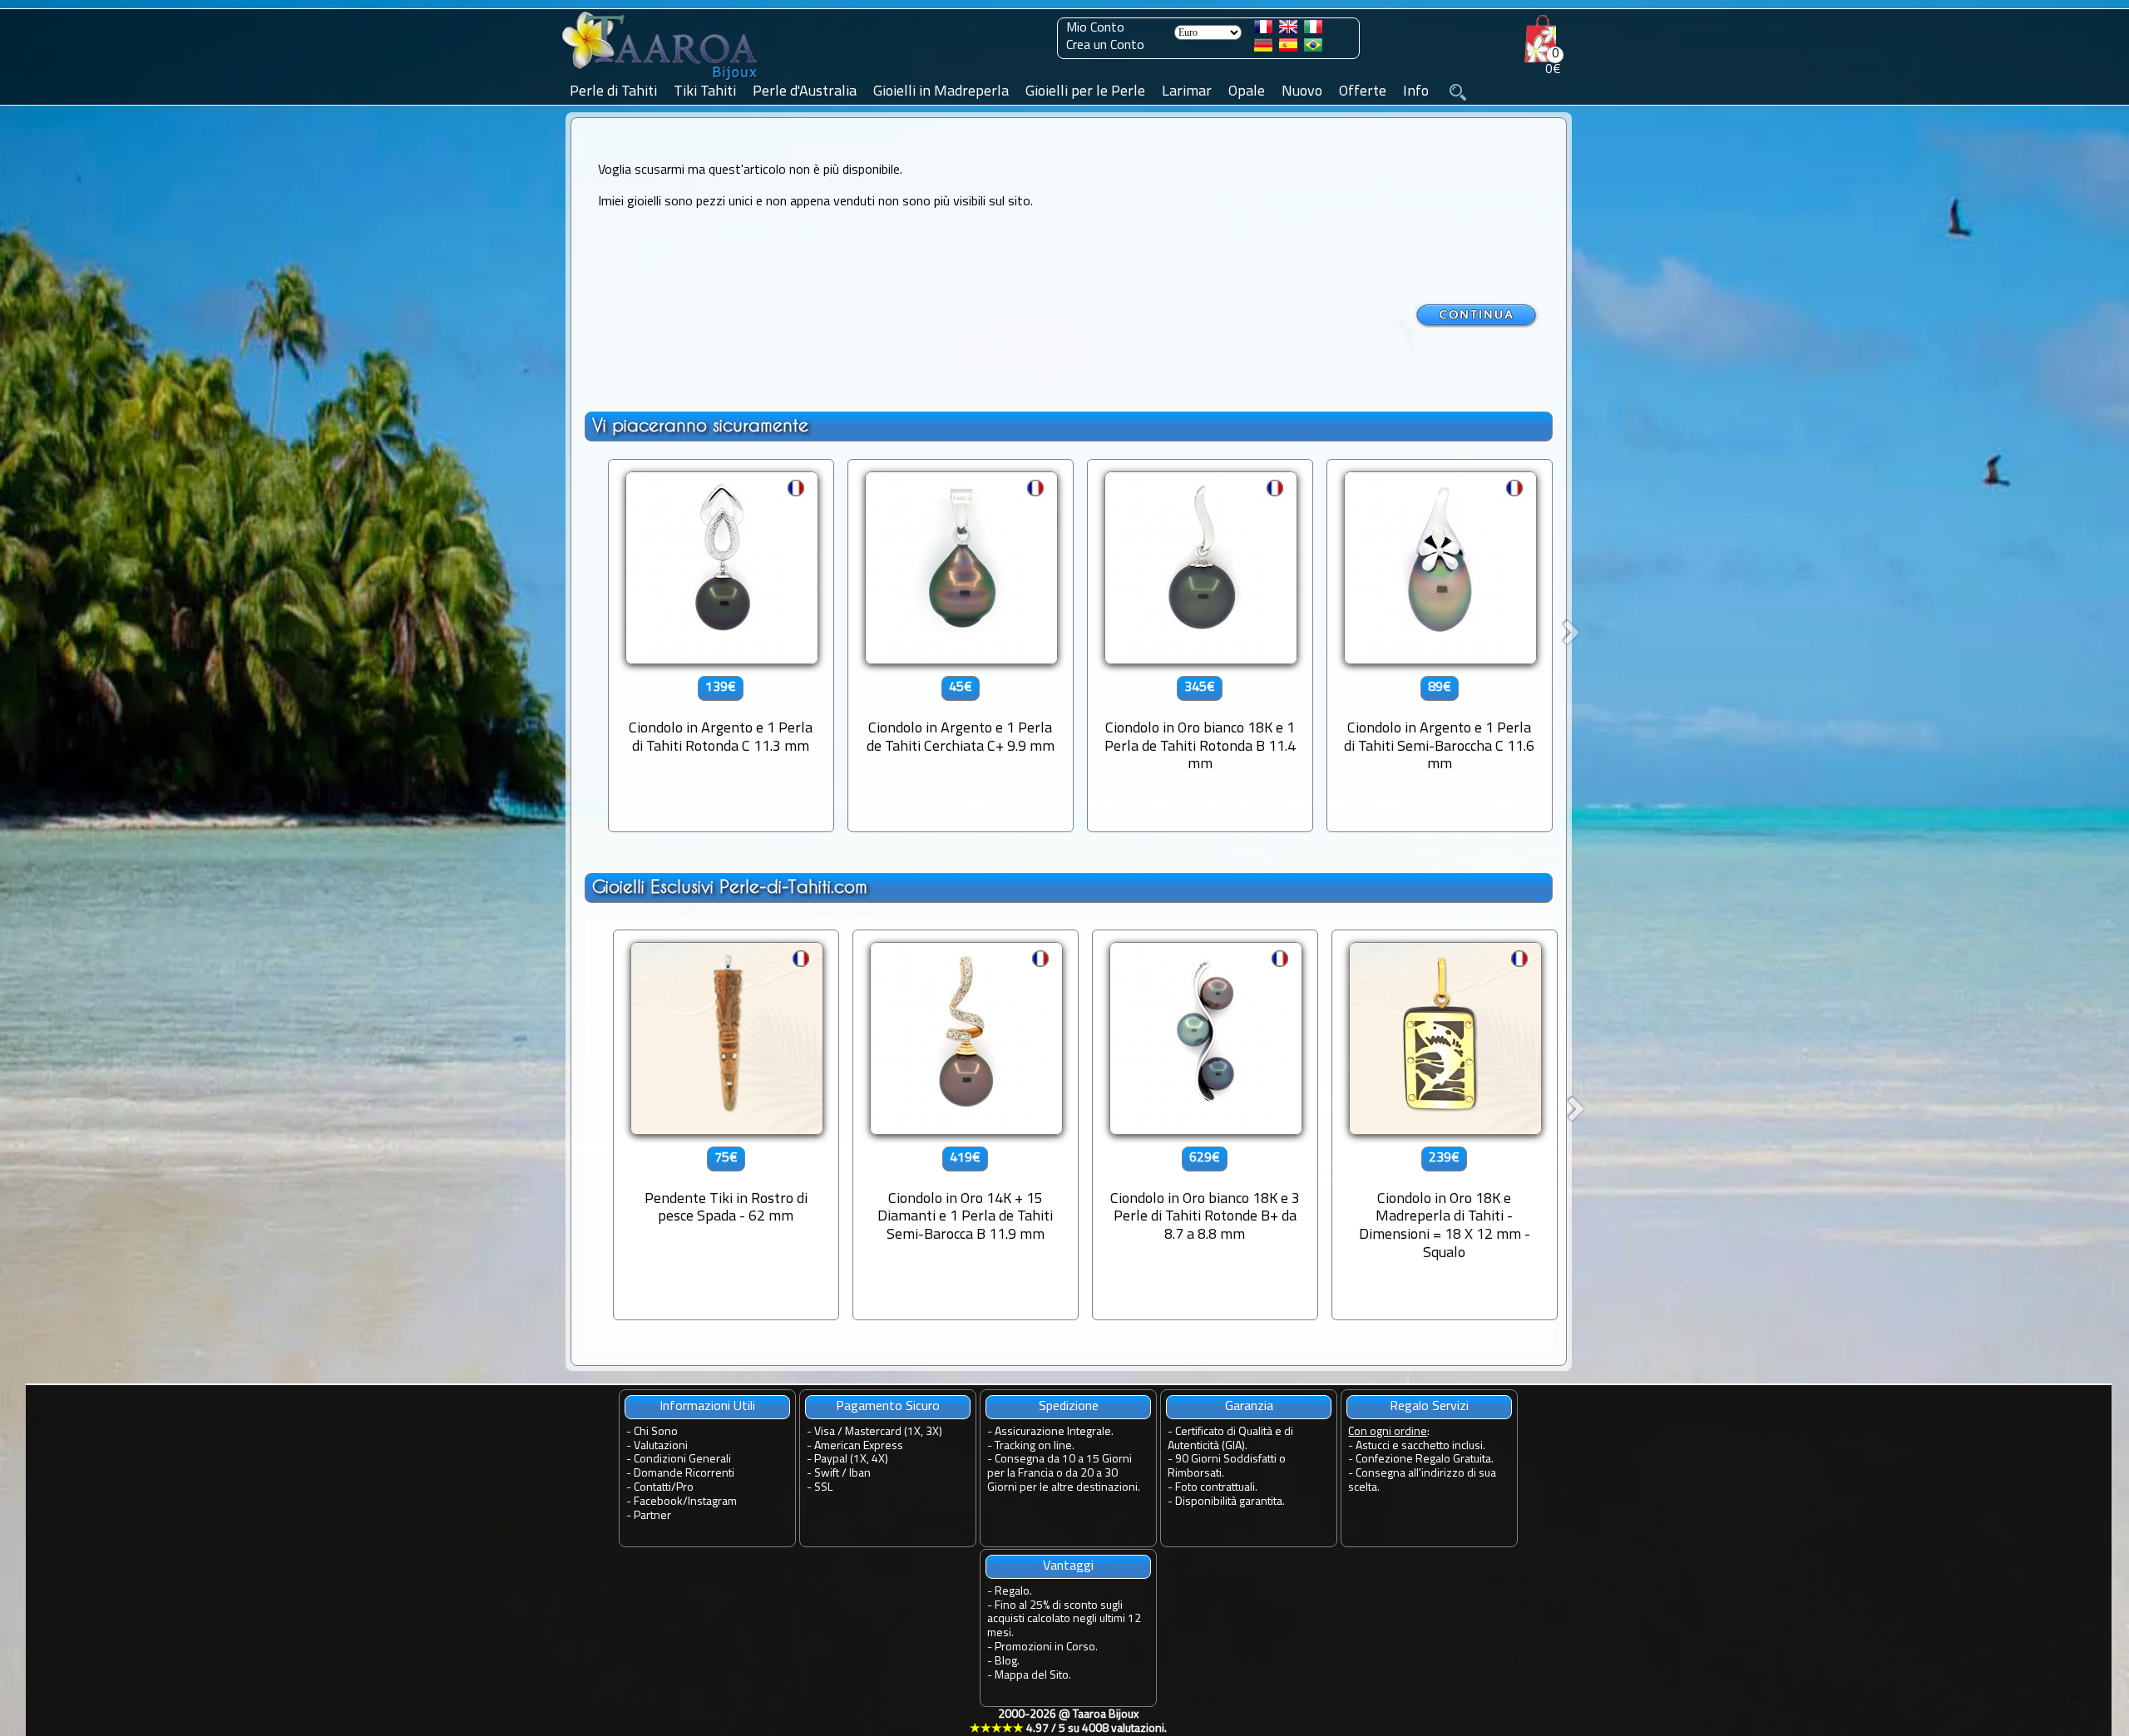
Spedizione (1069, 1407)
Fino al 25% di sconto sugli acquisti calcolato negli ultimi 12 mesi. (1064, 1620)
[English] (1288, 30)
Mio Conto (1095, 28)
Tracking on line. (1035, 1446)
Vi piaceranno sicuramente (700, 425)
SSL (823, 1488)
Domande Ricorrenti (684, 1474)
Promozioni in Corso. (1046, 1647)
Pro (685, 1488)
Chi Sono (656, 1432)
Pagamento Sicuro (888, 1407)
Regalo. (1013, 1592)
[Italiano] (1313, 30)
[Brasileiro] (1313, 48)
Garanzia (1249, 1407)
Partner (652, 1516)
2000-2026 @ (1068, 1722)
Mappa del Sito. (1033, 1676)
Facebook (658, 1502)
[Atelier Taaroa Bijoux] (661, 81)
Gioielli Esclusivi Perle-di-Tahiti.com (730, 887)
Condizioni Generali (682, 1460)
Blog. (1007, 1662)
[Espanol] (1288, 48)
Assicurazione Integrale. (1054, 1432)
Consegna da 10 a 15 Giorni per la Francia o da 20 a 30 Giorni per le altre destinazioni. (1064, 1474)
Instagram (712, 1502)
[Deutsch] (1263, 48)
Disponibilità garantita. (1230, 1502)
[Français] (1263, 30)
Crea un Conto (1105, 46)
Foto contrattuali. (1216, 1488)
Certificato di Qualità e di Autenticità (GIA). (1230, 1439)
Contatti (652, 1488)
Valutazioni (661, 1446)
